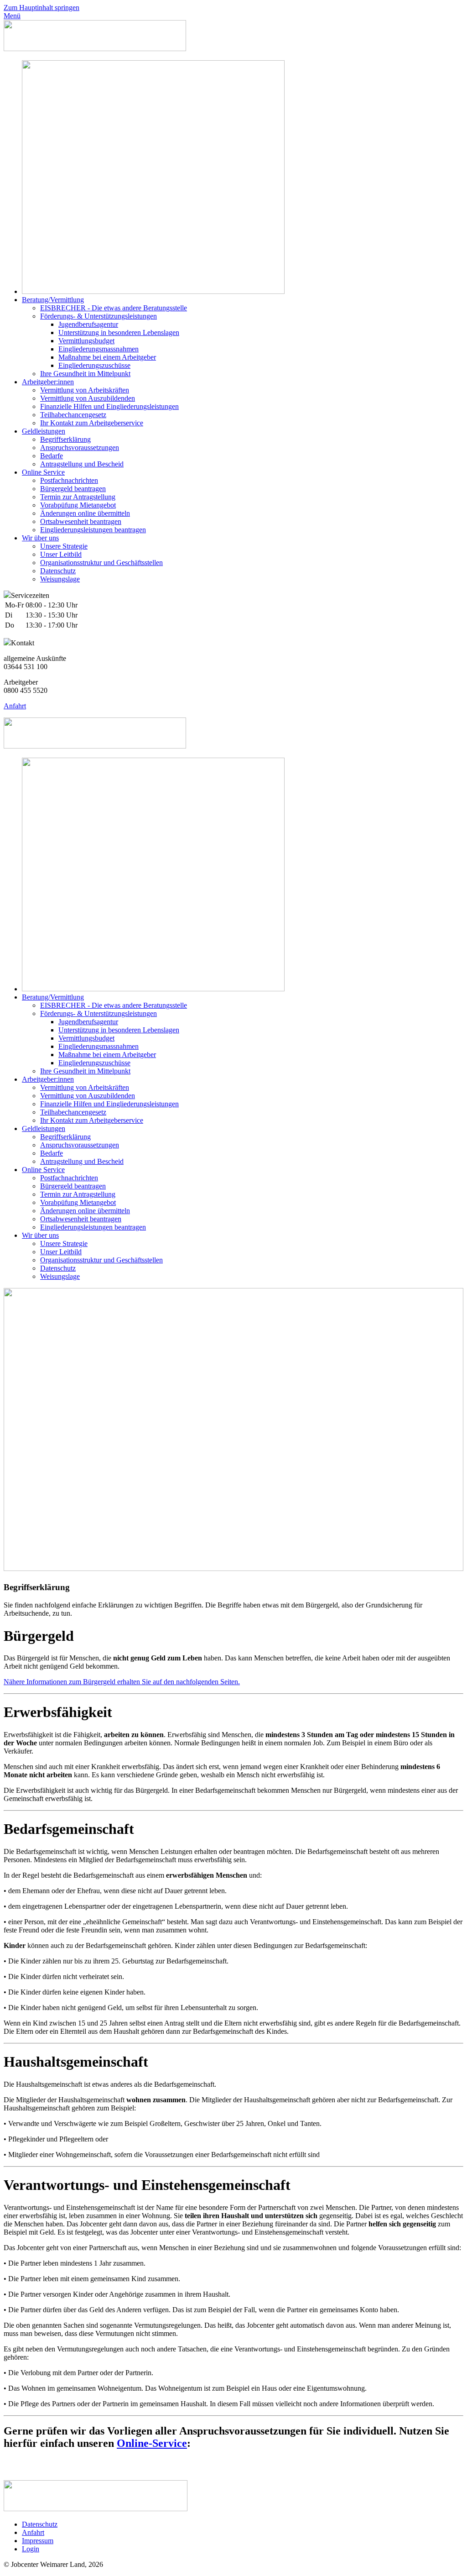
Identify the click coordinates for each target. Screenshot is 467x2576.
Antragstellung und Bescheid (82, 464)
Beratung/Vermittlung (53, 300)
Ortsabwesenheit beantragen (81, 521)
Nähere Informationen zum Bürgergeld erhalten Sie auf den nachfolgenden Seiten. (122, 1682)
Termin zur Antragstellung (78, 497)
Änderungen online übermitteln (85, 513)
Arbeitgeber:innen (48, 382)
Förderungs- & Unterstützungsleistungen (99, 316)
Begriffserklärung (65, 439)
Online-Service (152, 2443)
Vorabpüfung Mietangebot (78, 505)
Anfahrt (15, 706)
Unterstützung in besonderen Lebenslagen (119, 332)
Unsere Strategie (64, 546)
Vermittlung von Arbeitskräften (85, 390)
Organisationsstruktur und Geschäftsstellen (101, 563)
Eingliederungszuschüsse (94, 365)
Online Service (43, 472)
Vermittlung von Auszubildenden (88, 398)
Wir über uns (40, 538)
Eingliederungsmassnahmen (99, 349)
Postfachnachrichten (69, 480)
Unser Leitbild (61, 554)
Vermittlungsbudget (86, 341)
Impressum (38, 2541)
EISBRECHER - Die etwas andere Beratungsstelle (114, 308)
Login (31, 2549)
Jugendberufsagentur (88, 324)
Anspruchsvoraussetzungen (80, 448)
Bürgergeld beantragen (73, 489)
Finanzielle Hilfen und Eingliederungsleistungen (109, 406)
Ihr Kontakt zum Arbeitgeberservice (92, 423)
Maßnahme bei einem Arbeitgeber (107, 357)
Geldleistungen (44, 431)
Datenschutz (58, 571)
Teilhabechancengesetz (73, 415)
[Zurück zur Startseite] (95, 49)
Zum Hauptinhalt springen (42, 8)
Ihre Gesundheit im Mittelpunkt (85, 374)
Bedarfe (52, 456)
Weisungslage (60, 579)
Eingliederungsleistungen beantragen (93, 530)
